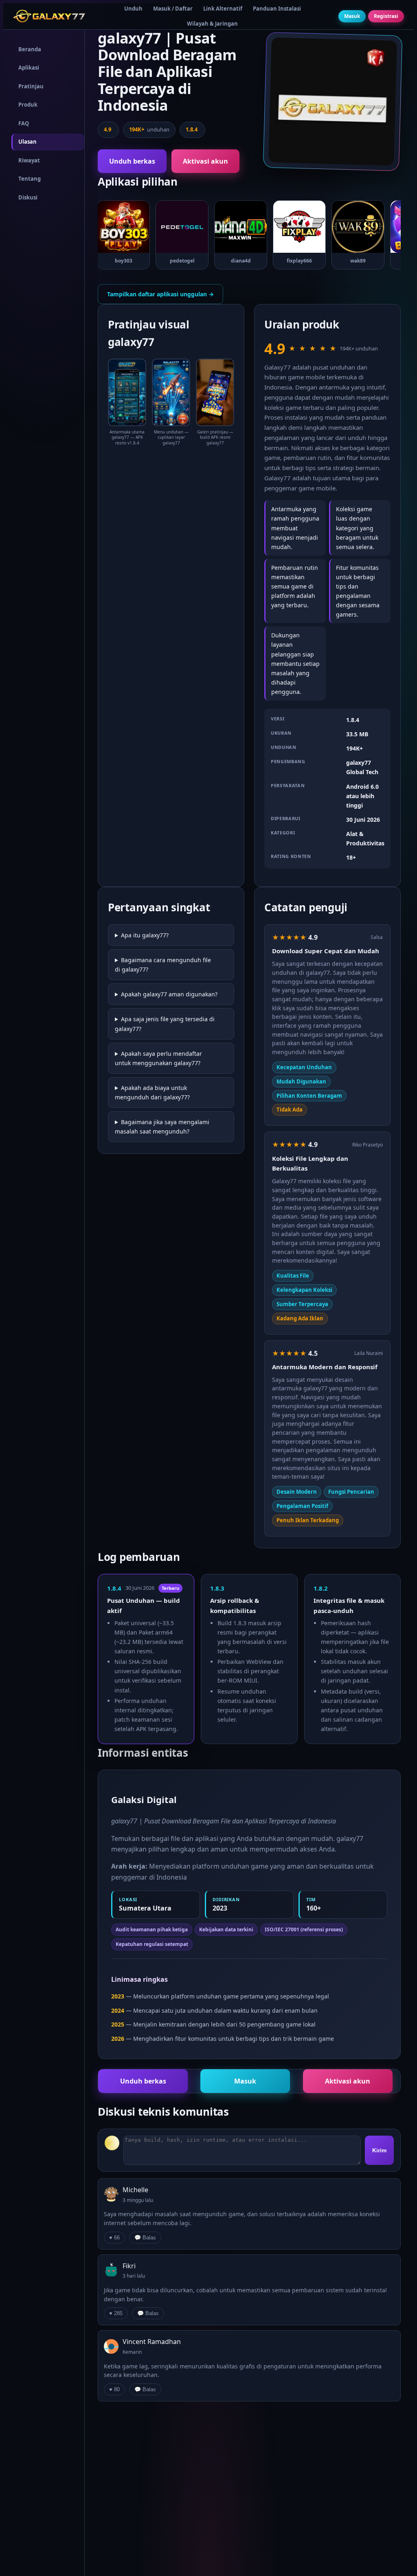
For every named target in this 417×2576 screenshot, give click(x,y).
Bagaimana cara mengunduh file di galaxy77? (163, 965)
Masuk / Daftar (173, 9)
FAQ (24, 123)
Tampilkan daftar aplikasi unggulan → (160, 294)
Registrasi (386, 16)
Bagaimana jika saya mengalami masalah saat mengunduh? (162, 1127)
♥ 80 (114, 2389)
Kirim (379, 2150)
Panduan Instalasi (277, 9)
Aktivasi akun (205, 161)
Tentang (30, 179)
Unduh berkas (132, 161)
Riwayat (29, 160)
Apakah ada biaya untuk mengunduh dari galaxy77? (152, 1092)
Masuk (352, 16)
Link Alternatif (223, 9)
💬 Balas (145, 2238)
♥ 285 (116, 2313)
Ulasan (27, 142)
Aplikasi (29, 68)
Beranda (30, 49)
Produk (28, 105)
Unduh (133, 9)
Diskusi (28, 197)
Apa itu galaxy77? (145, 935)
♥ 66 (114, 2238)
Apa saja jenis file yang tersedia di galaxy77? (165, 1024)
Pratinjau (31, 86)
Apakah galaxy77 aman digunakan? (169, 994)
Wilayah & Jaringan (212, 24)
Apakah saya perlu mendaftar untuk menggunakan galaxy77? (158, 1058)
